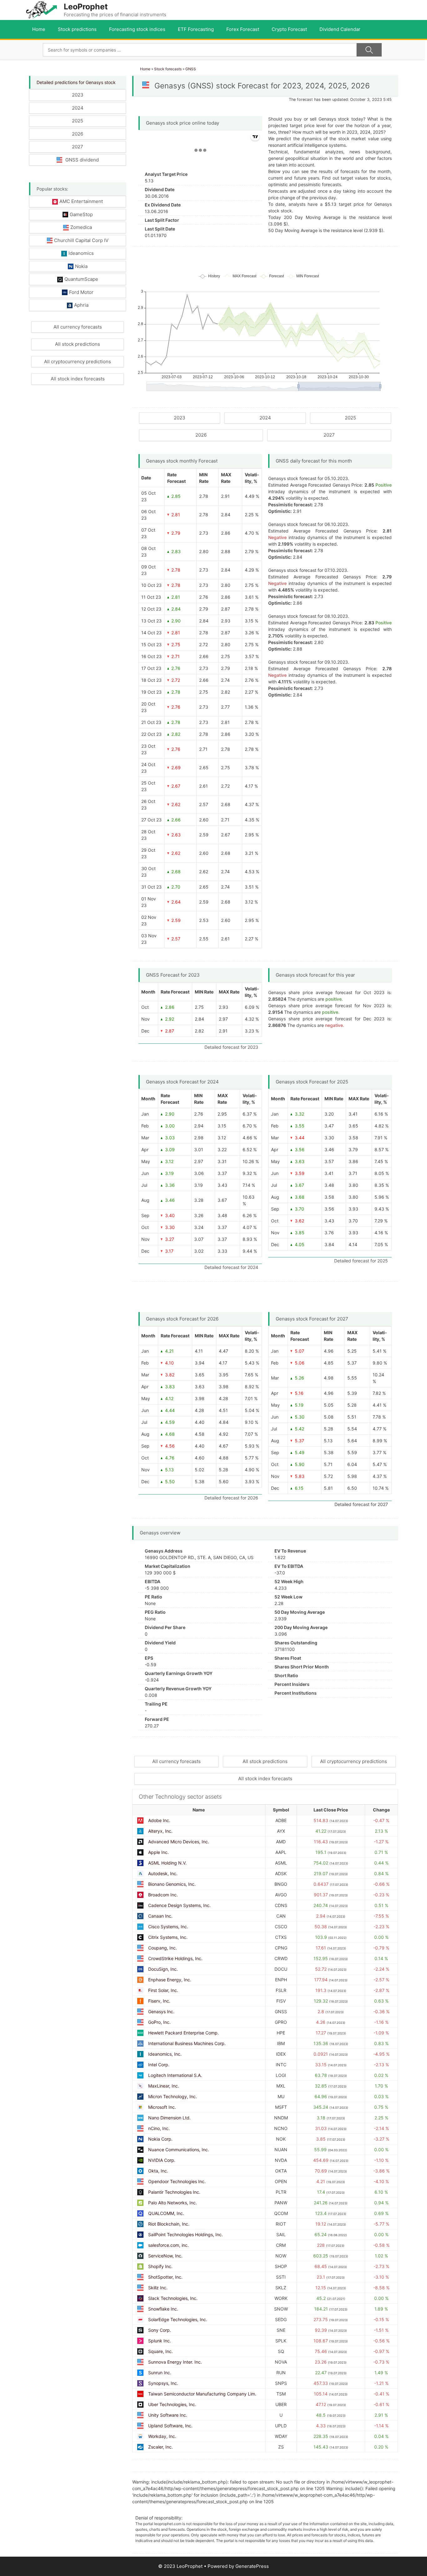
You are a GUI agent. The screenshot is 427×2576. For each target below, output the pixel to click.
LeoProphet (86, 7)
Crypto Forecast (289, 29)
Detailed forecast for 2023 (231, 1047)
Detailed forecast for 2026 (231, 1498)
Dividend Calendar (340, 29)
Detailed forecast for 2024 (231, 1267)
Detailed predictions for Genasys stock (76, 82)
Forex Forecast (243, 29)
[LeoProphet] (42, 10)
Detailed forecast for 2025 (361, 1261)
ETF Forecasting (196, 29)
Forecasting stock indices (137, 29)
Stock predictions (77, 29)
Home (39, 29)
